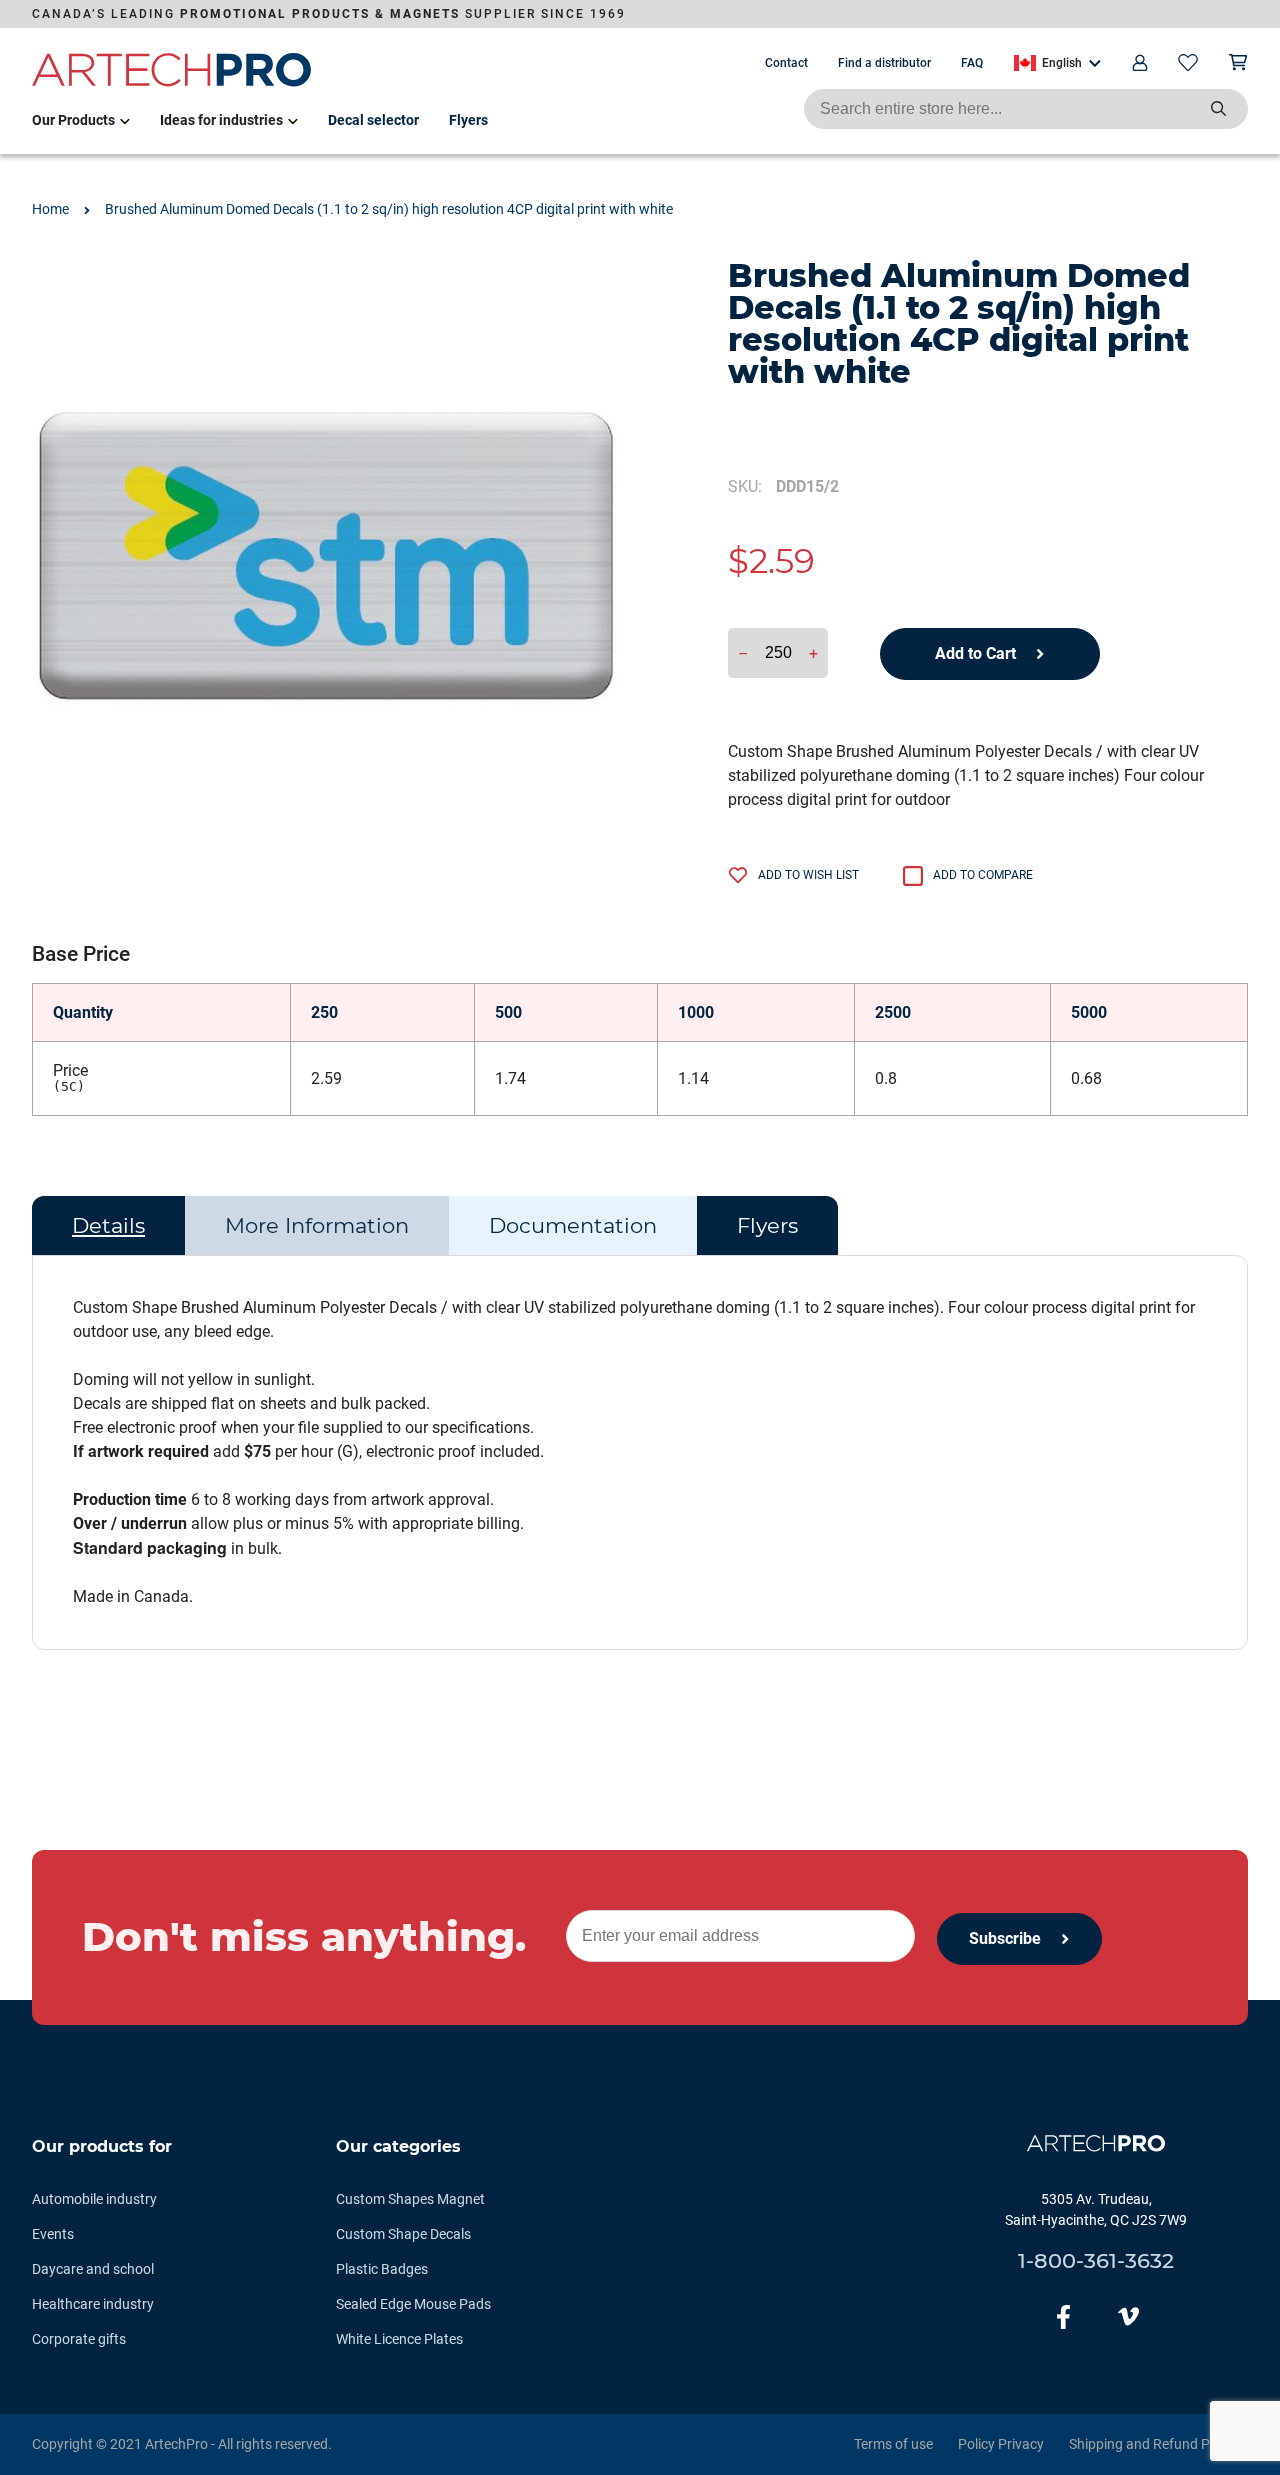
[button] (1057, 63)
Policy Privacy (1001, 2444)
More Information (317, 1225)
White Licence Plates (399, 2339)
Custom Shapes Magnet (410, 2199)
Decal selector (373, 120)
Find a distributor (884, 63)
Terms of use (893, 2444)
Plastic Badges (382, 2269)
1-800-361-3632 (1096, 2260)
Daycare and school (93, 2269)
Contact (786, 63)
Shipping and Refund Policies (1158, 2444)
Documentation (573, 1225)
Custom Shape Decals (403, 2234)
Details (108, 1225)
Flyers (468, 120)
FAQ (972, 63)
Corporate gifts (79, 2339)
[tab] (108, 1226)
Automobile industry (94, 2199)
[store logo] (172, 83)
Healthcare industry (93, 2304)
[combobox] (1026, 109)
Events (53, 2234)
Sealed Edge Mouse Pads (413, 2304)
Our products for (102, 2146)
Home (50, 209)
